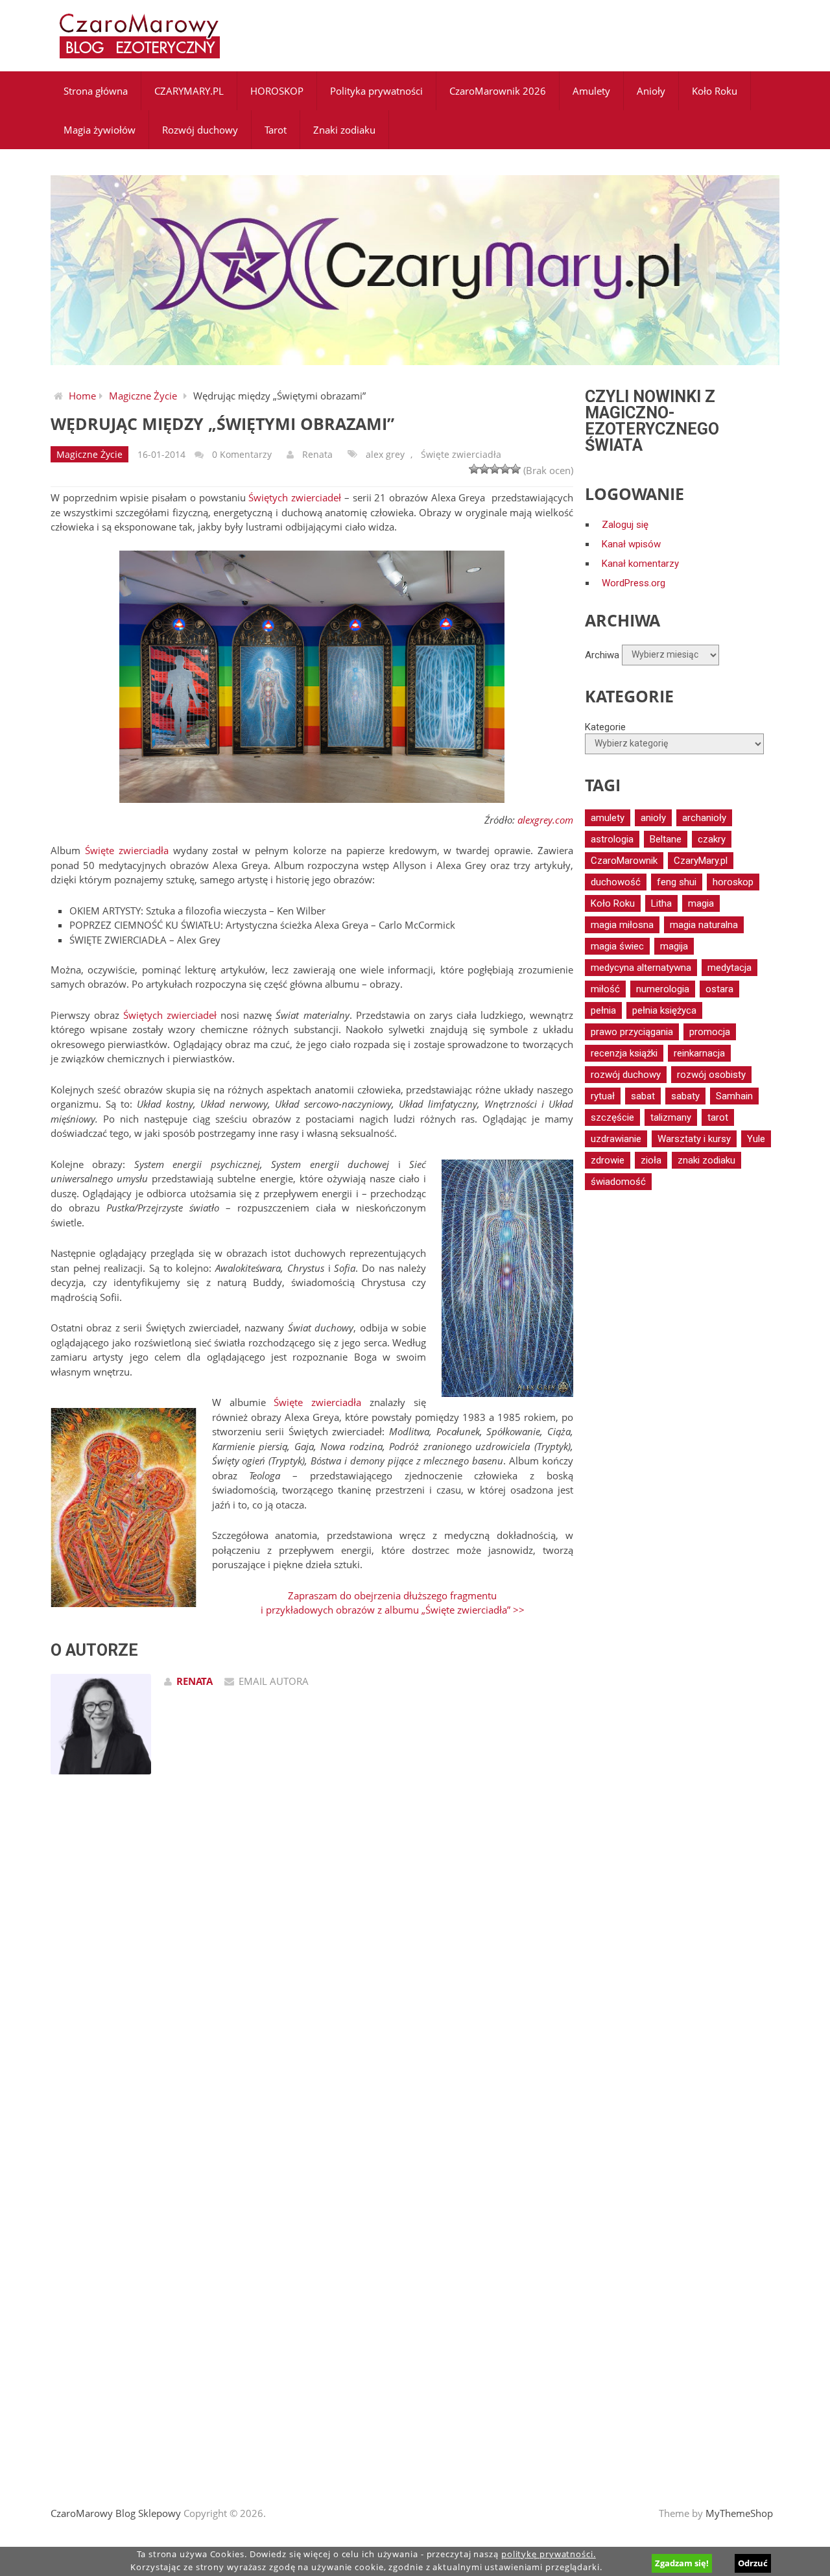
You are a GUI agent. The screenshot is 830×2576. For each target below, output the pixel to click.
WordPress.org (634, 583)
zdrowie (608, 1160)
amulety (608, 818)
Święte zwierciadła (461, 454)
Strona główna (96, 91)
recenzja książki (624, 1053)
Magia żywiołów (100, 130)
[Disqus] (312, 1969)
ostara (719, 989)
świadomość (618, 1182)
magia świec (617, 946)
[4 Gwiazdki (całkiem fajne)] (505, 469)
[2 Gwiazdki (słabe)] (484, 469)
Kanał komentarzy (640, 564)
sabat (643, 1096)
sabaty (685, 1096)
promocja (710, 1032)
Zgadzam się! (682, 2563)
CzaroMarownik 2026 (498, 91)
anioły (653, 818)
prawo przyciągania (632, 1032)
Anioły (651, 91)
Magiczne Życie (143, 396)
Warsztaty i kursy (694, 1139)
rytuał (603, 1096)
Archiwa (602, 654)
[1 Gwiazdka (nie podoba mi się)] (474, 469)
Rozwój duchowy (200, 130)
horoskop (733, 882)
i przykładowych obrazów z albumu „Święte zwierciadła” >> (393, 1610)
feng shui (677, 882)
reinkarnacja (699, 1053)
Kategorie (605, 727)
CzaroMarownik (624, 861)
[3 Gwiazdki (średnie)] (495, 469)
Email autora (274, 1681)
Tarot (276, 130)
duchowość (616, 882)
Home (82, 396)
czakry (712, 839)
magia (701, 903)
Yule (756, 1139)
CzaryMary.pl (701, 861)
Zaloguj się (625, 525)
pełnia (603, 1010)
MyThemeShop (739, 2513)
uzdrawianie (616, 1139)
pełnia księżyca (664, 1010)
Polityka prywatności (376, 91)
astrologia (612, 839)
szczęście (612, 1117)
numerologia (663, 989)
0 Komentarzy (242, 454)
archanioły (704, 818)
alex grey (385, 454)
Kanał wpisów (631, 544)
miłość (605, 989)
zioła (651, 1160)
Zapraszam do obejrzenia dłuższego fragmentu (392, 1595)
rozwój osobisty (711, 1075)
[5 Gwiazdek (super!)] (516, 469)
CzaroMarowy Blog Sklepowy (116, 2513)
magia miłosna (622, 925)
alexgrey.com (545, 820)
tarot (718, 1117)
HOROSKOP (277, 91)
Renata (317, 454)
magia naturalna (704, 925)
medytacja (729, 968)
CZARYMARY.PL (189, 91)
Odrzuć (753, 2563)
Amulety (591, 91)
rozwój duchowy (626, 1075)
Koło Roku (715, 91)
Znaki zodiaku (344, 130)
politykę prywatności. (549, 2554)
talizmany (671, 1117)
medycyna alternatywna (641, 968)
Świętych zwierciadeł (295, 497)
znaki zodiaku (706, 1160)
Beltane (666, 839)
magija (674, 946)
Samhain (734, 1096)
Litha (661, 903)
